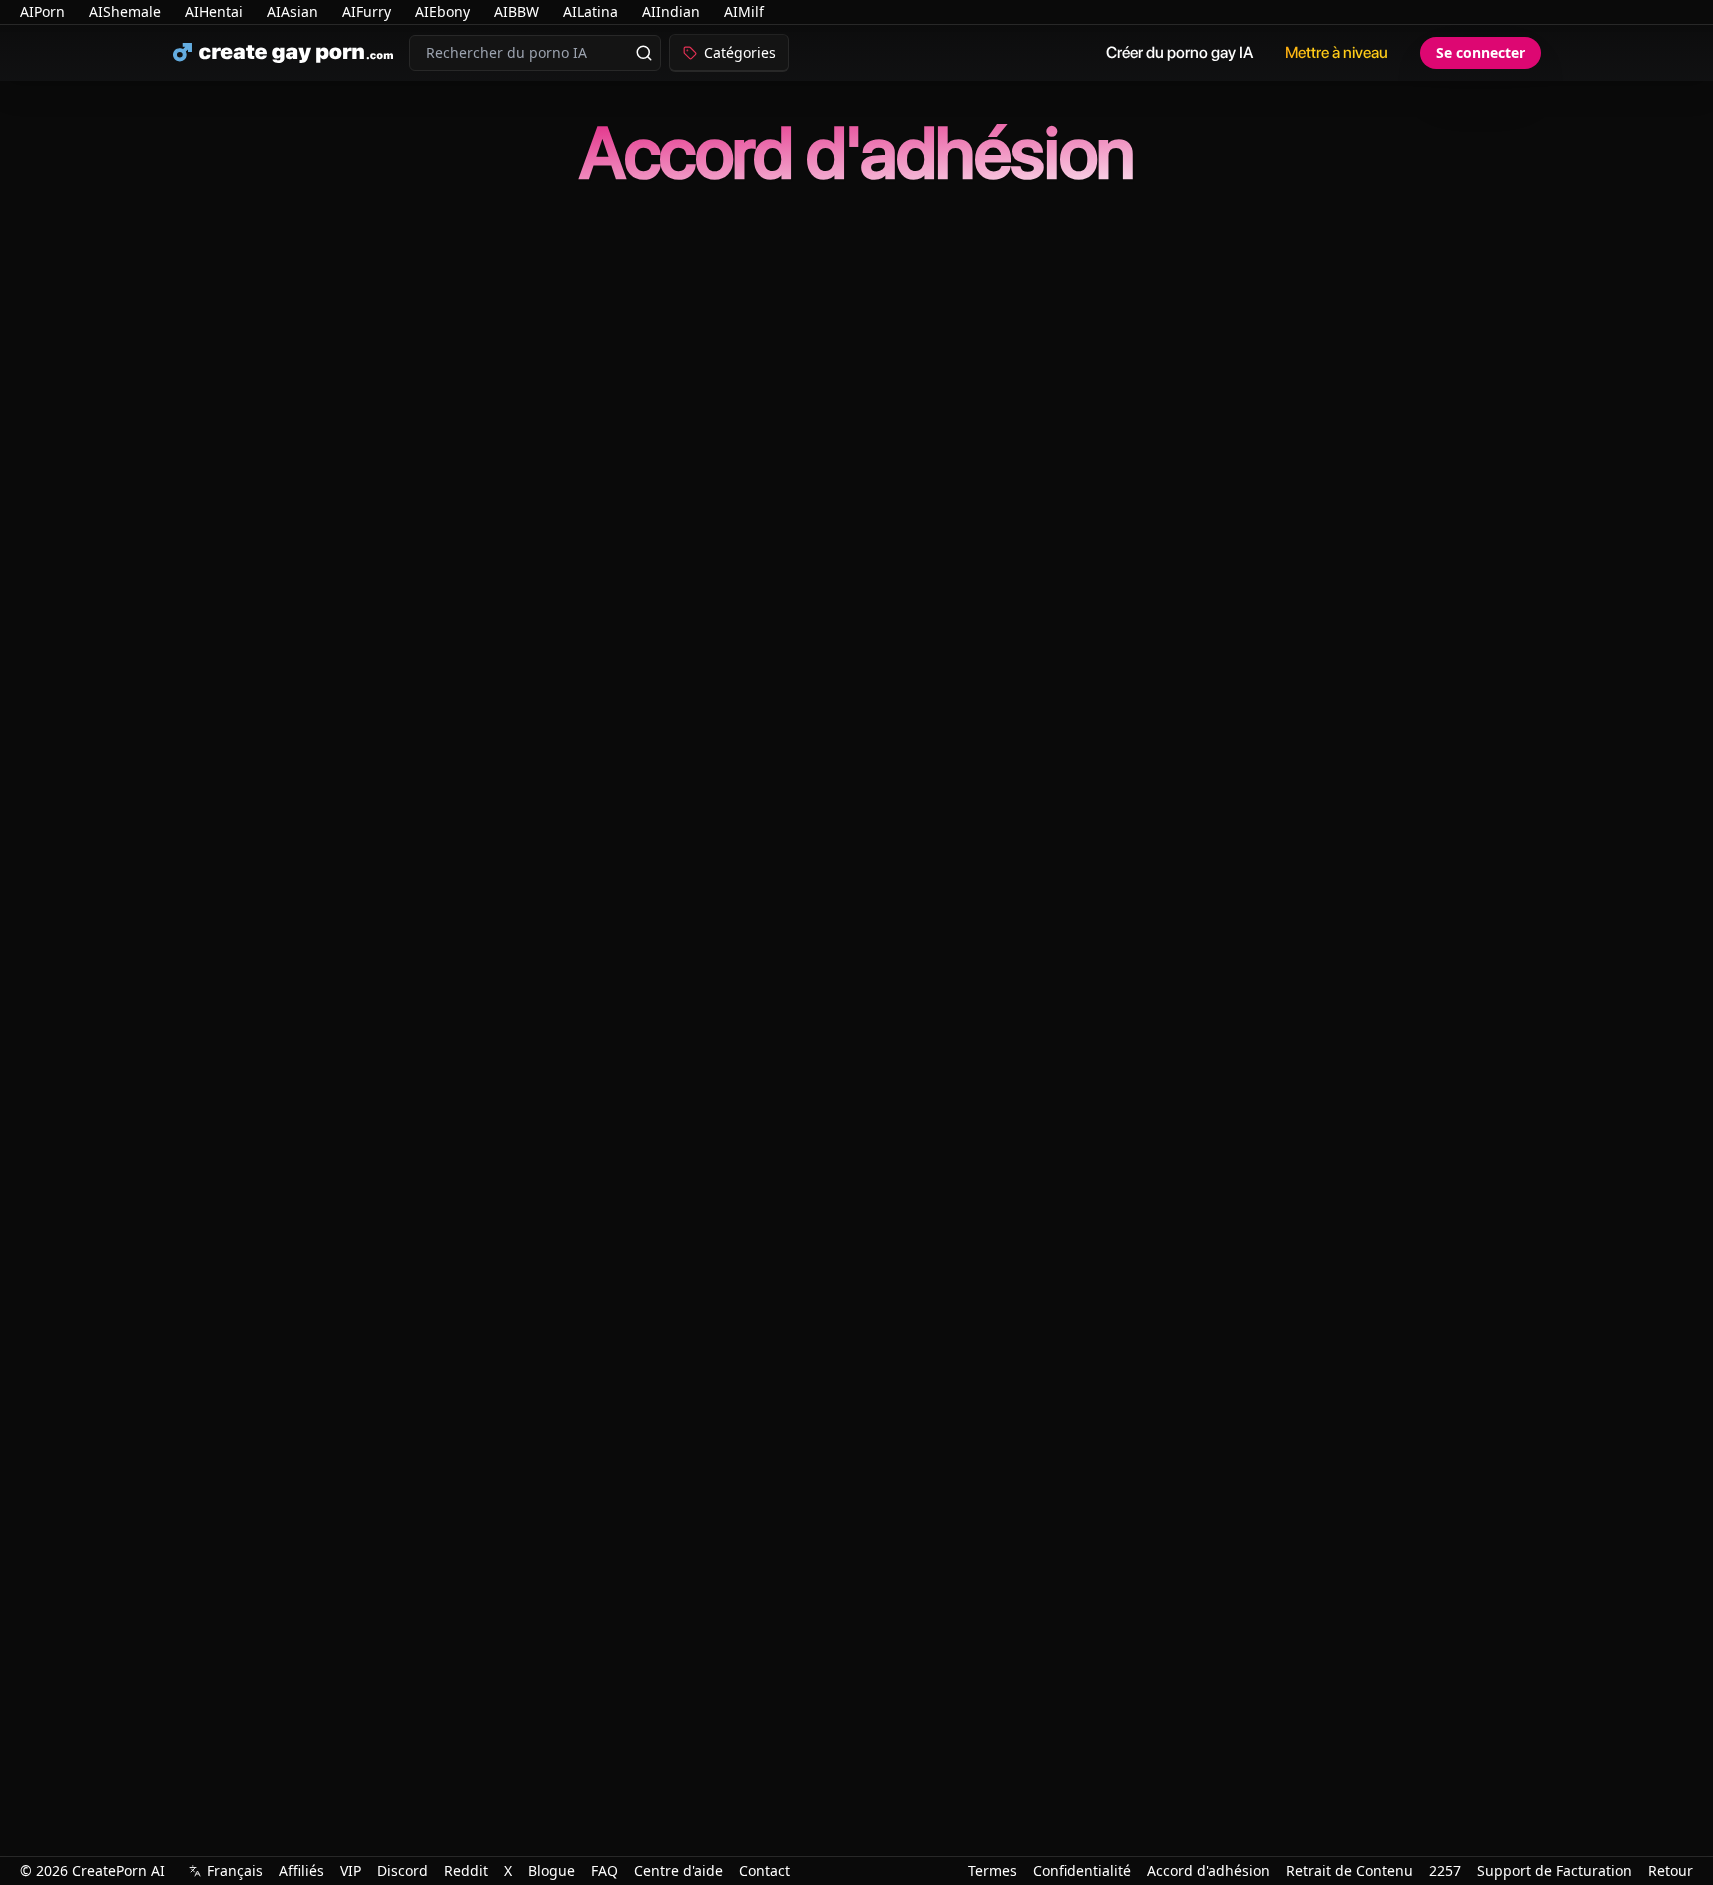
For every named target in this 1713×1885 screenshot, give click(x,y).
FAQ (604, 1870)
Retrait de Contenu (1349, 1870)
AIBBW (516, 11)
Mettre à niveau (1336, 52)
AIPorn (42, 11)
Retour (1670, 1870)
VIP (350, 1870)
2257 (1445, 1870)
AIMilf (744, 11)
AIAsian (292, 11)
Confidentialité (1082, 1870)
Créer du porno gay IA (1179, 52)
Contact (764, 1870)
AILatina (590, 11)
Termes (992, 1870)
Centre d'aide (678, 1870)
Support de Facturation (1554, 1870)
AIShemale (125, 11)
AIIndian (671, 11)
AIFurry (366, 11)
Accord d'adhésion (1208, 1870)
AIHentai (214, 11)
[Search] (644, 53)
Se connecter (1480, 52)
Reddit (466, 1870)
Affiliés (301, 1870)
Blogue (551, 1870)
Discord (402, 1870)
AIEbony (442, 11)
